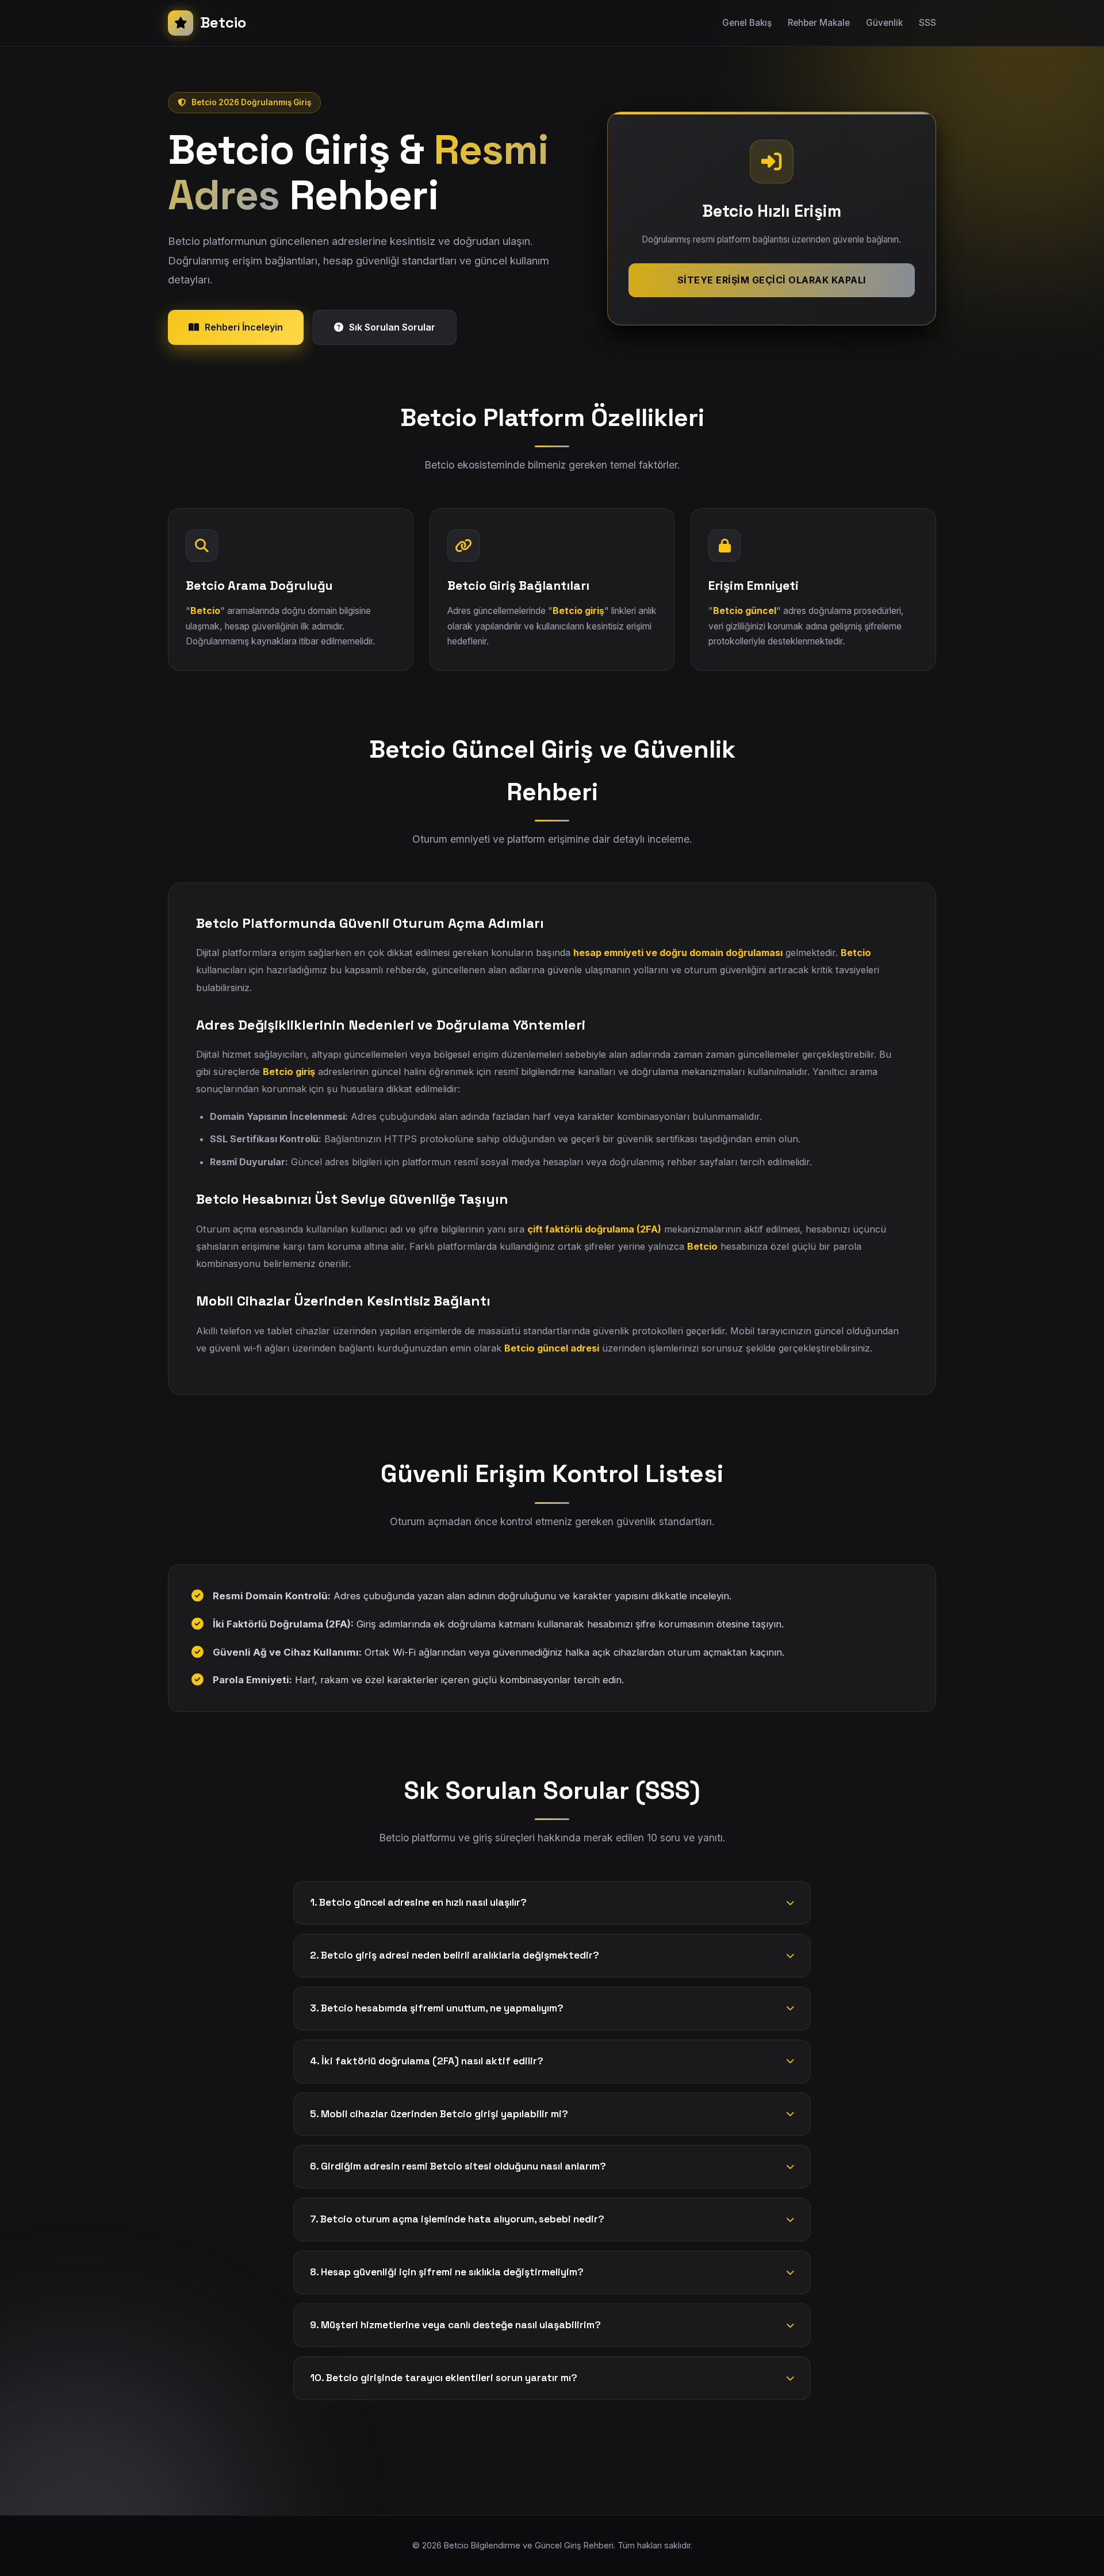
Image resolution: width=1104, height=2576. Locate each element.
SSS (927, 23)
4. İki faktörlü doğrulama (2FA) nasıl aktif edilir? (427, 2061)
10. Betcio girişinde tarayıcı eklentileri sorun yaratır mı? (444, 2378)
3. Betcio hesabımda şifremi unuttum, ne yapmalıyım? (437, 2008)
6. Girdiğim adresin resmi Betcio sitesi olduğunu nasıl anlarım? (458, 2166)
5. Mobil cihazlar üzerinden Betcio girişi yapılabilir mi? (439, 2114)
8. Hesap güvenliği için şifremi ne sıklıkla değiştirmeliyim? (447, 2272)
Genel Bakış (747, 23)
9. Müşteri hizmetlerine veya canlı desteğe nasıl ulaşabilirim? (455, 2325)
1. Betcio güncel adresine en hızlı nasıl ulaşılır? (418, 1902)
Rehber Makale (819, 23)
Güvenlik (884, 23)
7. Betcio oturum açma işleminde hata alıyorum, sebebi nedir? (457, 2219)
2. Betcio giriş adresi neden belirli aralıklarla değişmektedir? (455, 1955)
